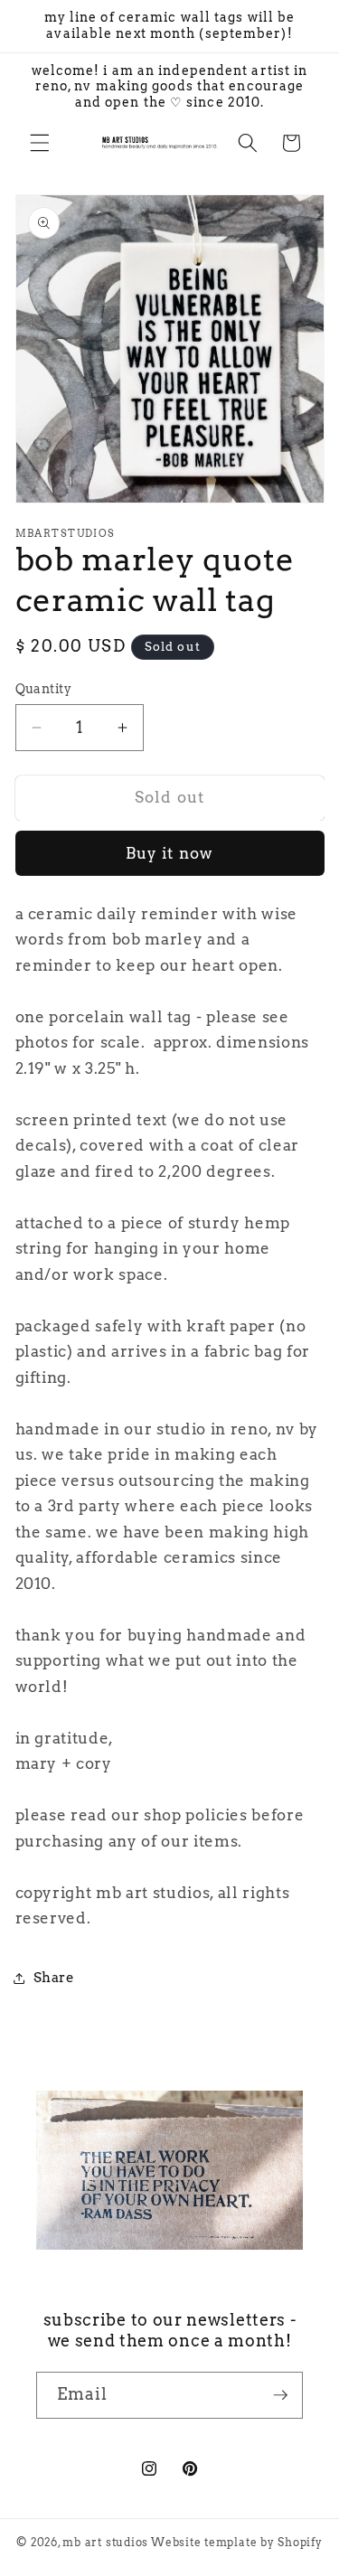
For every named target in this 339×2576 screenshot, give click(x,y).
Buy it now (169, 853)
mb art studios (105, 2542)
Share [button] (54, 1977)
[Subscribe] (280, 2395)
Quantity (44, 689)
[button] (40, 143)
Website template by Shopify (237, 2542)
